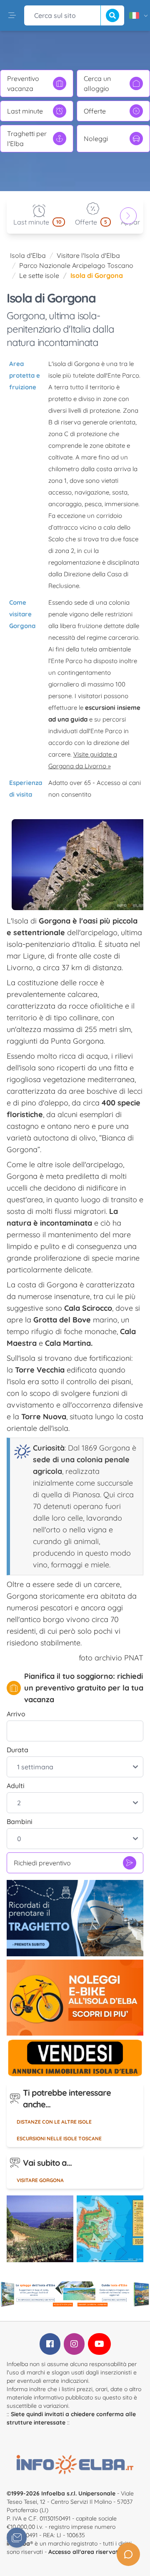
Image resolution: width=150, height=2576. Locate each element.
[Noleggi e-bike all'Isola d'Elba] (75, 1998)
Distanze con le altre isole (54, 2122)
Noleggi (96, 139)
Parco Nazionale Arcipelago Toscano (76, 265)
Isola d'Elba (28, 255)
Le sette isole (39, 275)
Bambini (20, 1822)
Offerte (95, 111)
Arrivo (16, 1714)
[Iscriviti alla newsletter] (17, 2538)
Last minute (25, 111)
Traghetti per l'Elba (27, 139)
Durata (17, 1750)
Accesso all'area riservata (85, 2552)
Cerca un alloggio (97, 83)
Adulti (16, 1786)
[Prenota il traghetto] (75, 1918)
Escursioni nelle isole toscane (59, 2138)
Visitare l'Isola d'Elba (88, 255)
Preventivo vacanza (23, 83)
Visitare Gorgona (40, 2180)
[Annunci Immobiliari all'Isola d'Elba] (75, 2058)
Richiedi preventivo (42, 1863)
